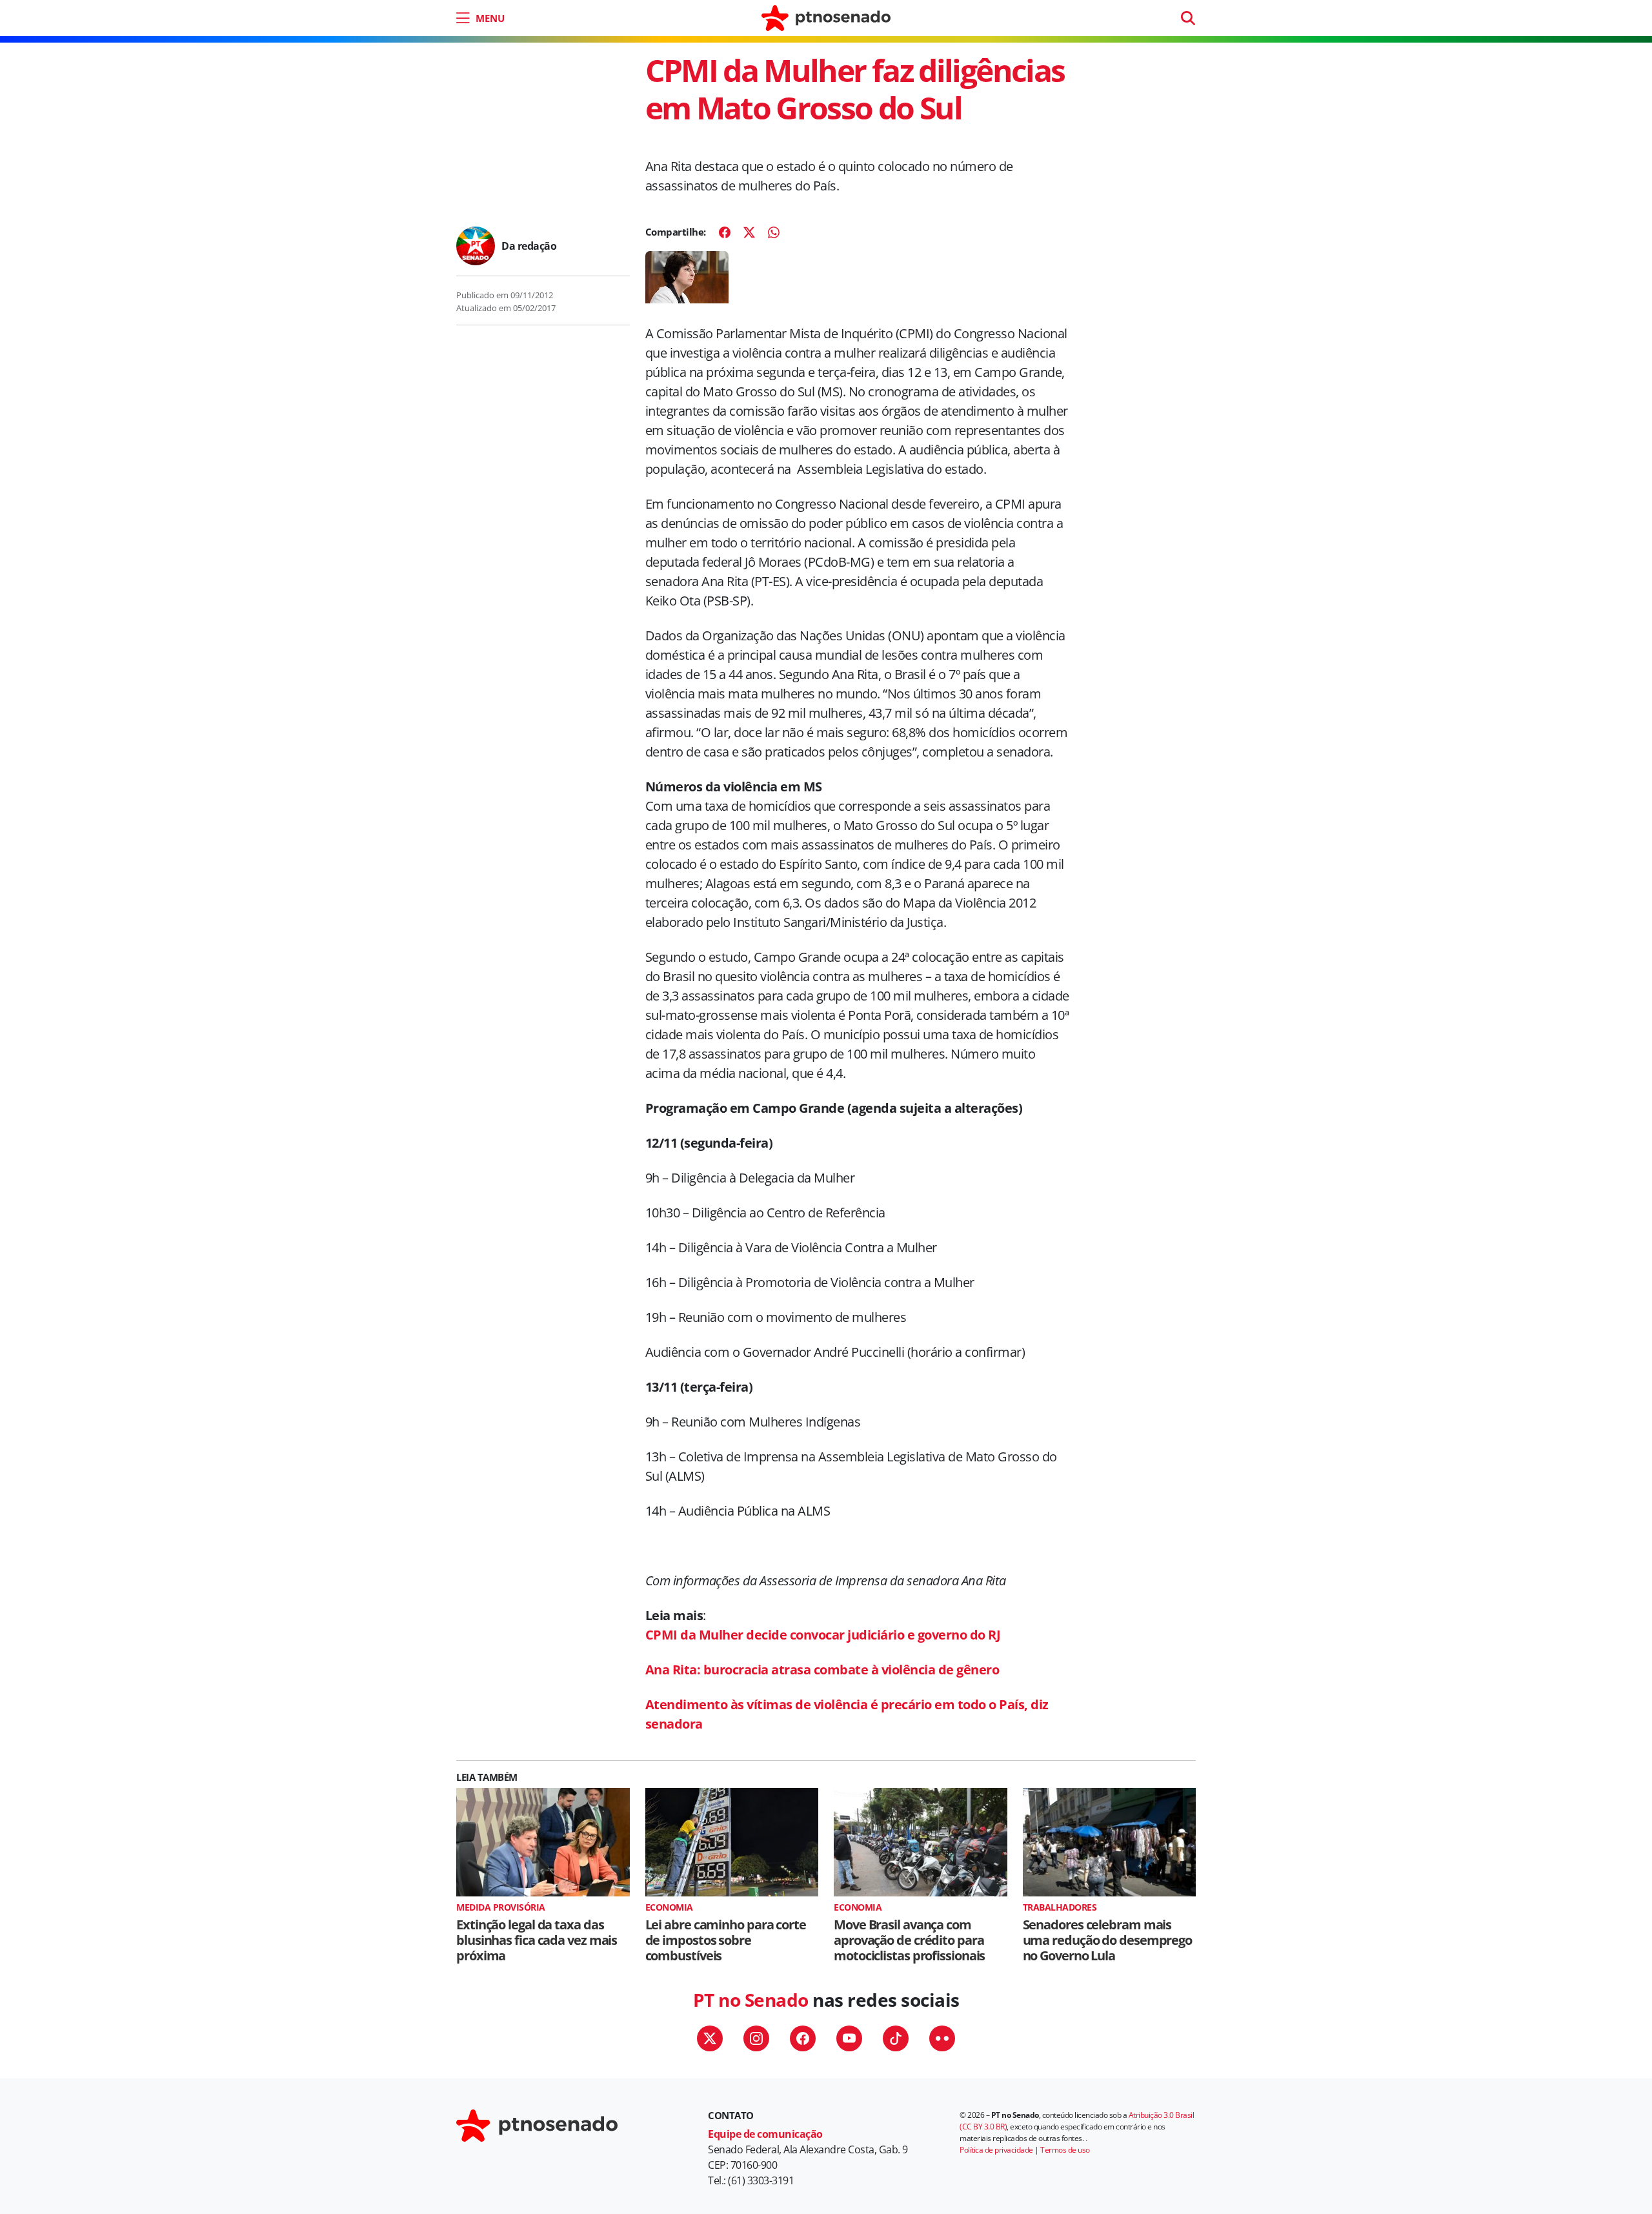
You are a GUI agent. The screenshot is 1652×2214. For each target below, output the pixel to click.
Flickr (942, 2038)
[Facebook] (725, 232)
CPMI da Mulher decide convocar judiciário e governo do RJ (823, 1635)
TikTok (896, 2038)
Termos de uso (1065, 2150)
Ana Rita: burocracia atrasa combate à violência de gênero (822, 1670)
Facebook (803, 2038)
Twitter (710, 2038)
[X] (749, 232)
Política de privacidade (996, 2150)
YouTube (849, 2038)
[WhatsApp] (774, 232)
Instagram (756, 2038)
